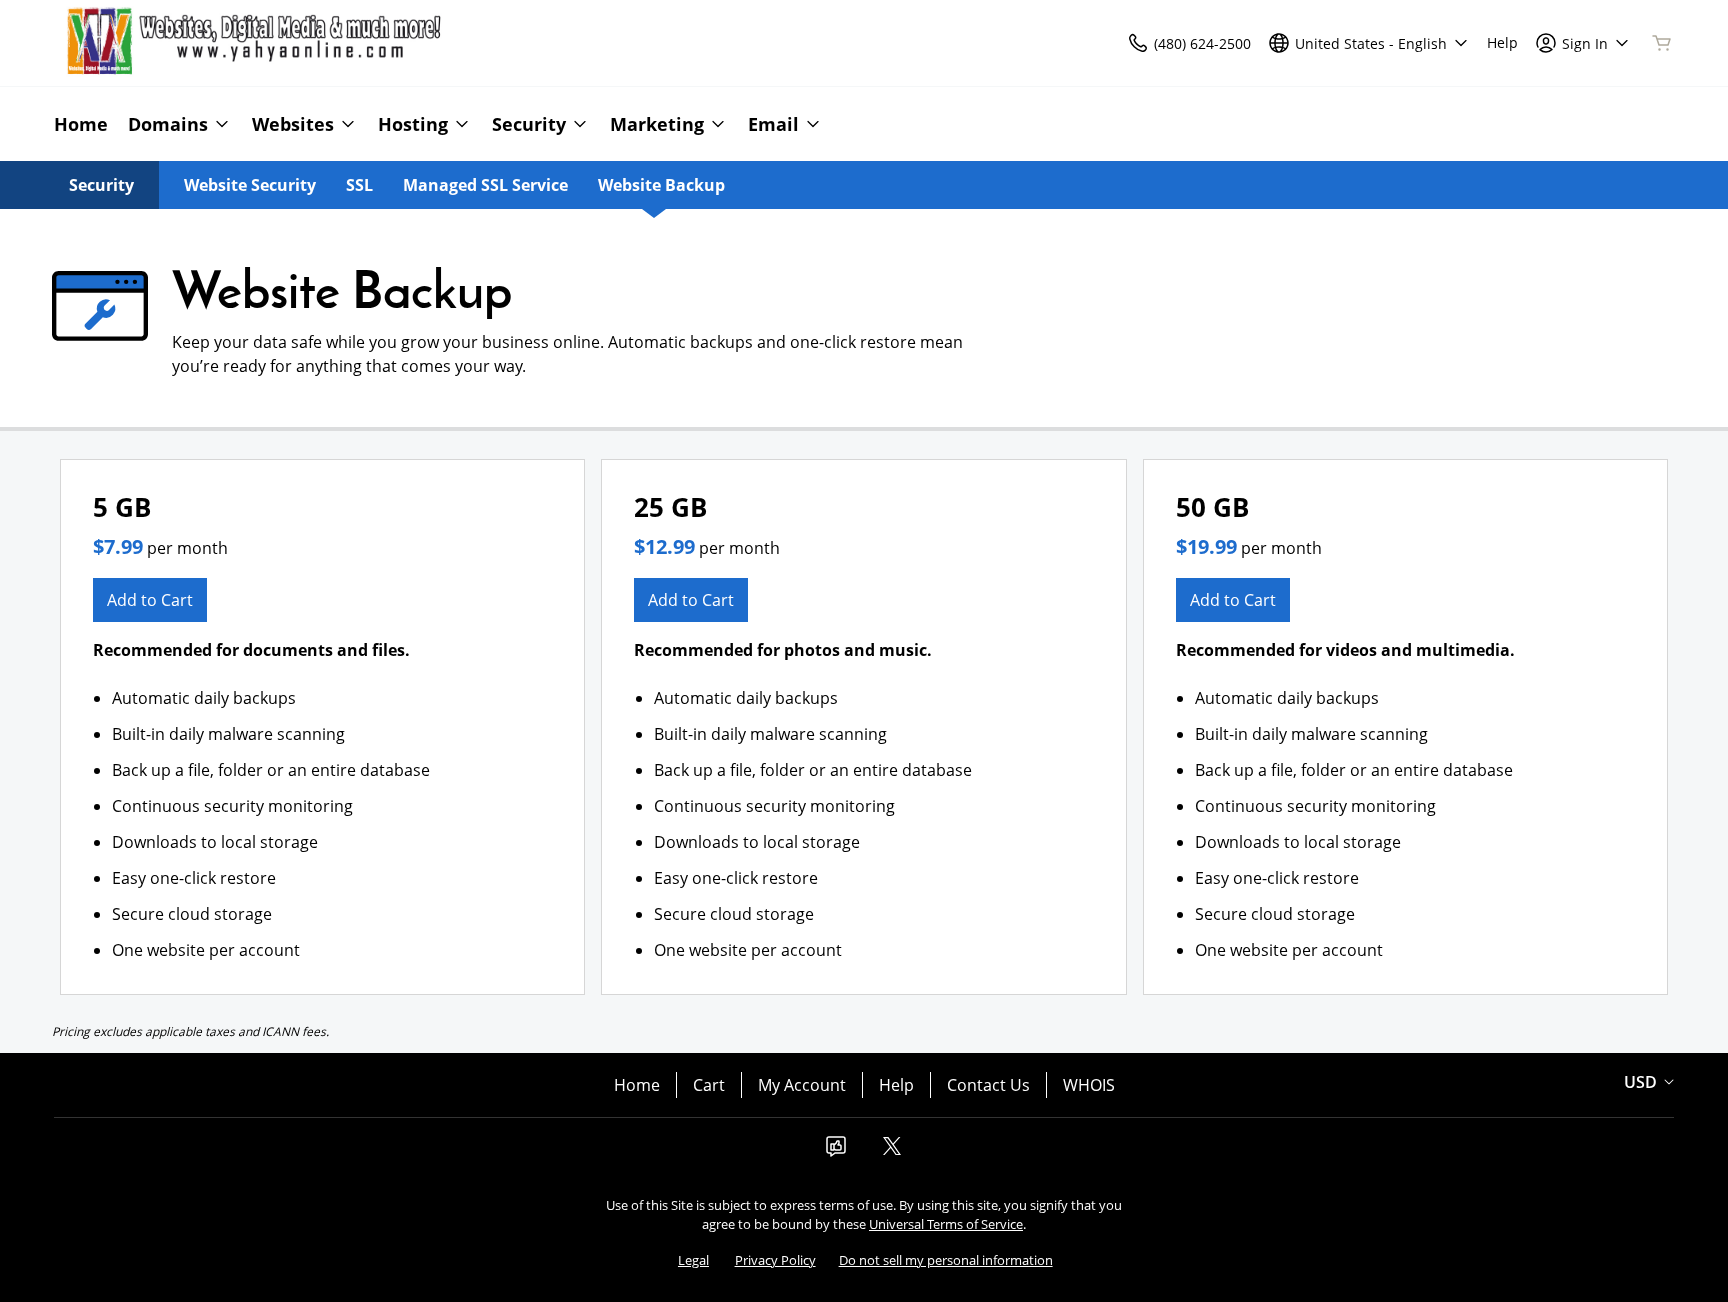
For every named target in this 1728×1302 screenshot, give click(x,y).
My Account (802, 1085)
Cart (709, 1085)
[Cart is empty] (1662, 43)
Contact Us (988, 1085)
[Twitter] (892, 1152)
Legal (693, 1260)
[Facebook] (836, 1152)
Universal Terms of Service (946, 1224)
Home (637, 1085)
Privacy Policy (775, 1260)
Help (896, 1085)
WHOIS (1089, 1085)
